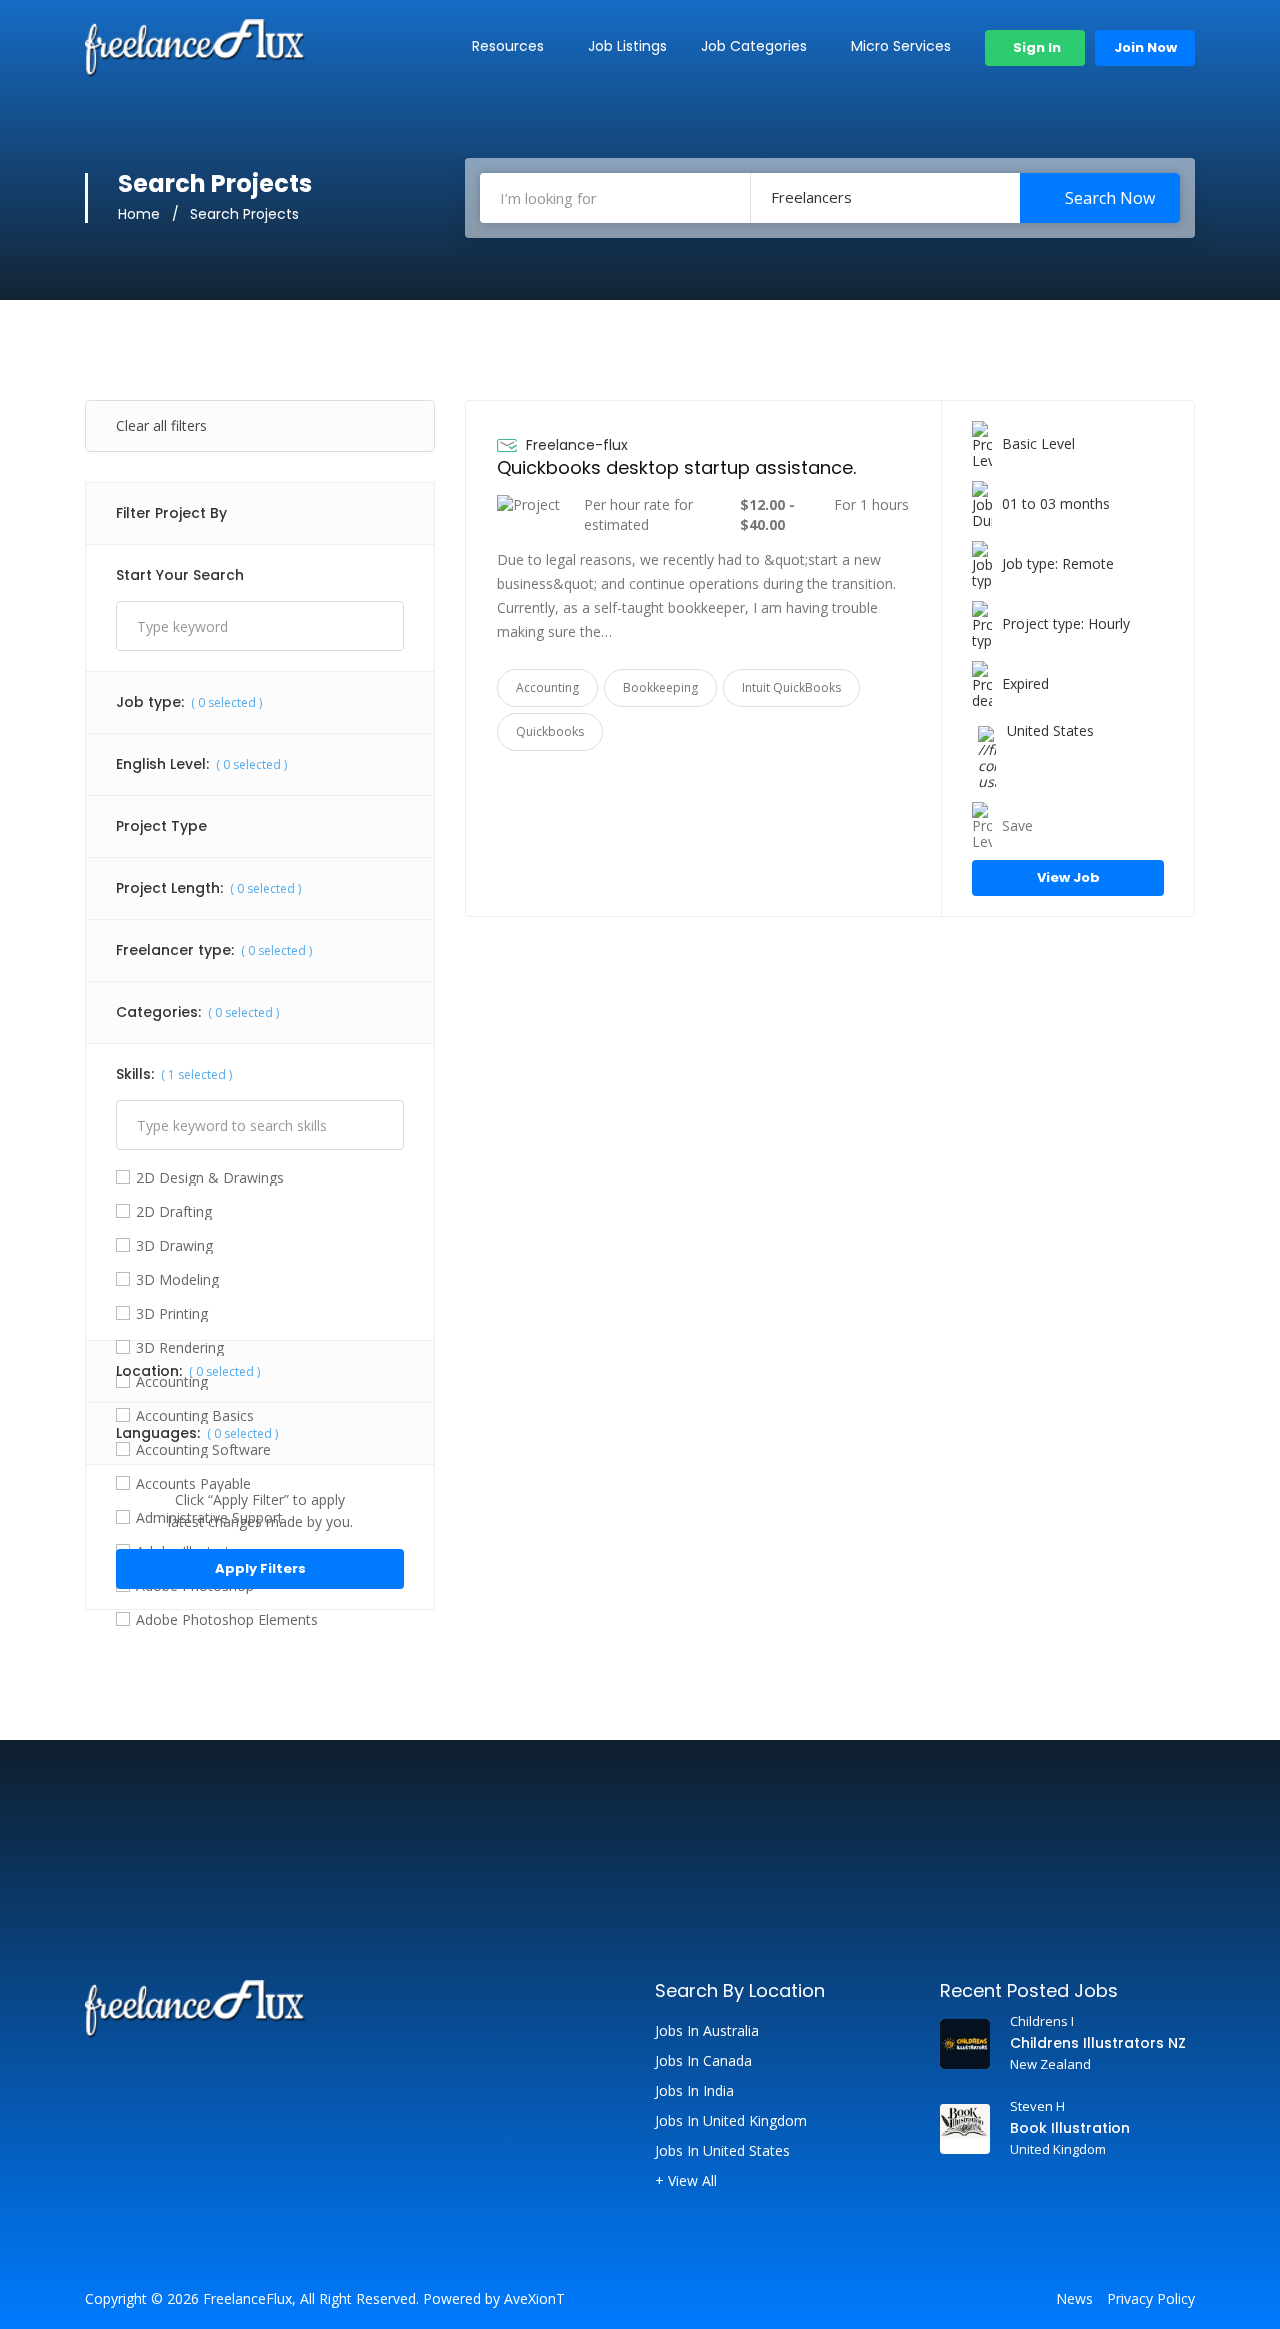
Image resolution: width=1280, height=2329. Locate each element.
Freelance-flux (577, 445)
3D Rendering (180, 1348)
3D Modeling (177, 1280)
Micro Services (901, 46)
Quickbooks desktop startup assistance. (676, 467)
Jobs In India (694, 2091)
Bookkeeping (660, 687)
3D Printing (172, 1314)
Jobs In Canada (703, 2061)
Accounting (172, 1382)
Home (139, 214)
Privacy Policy (1151, 2299)
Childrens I (1042, 2021)
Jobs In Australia (707, 2031)
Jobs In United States (722, 2151)
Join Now (1145, 47)
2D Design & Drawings (210, 1178)
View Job (1068, 877)
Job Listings (627, 46)
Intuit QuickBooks (791, 687)
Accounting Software (203, 1450)
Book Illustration (1070, 2128)
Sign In (1035, 47)
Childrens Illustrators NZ (1098, 2043)
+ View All (686, 2181)
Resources (508, 46)
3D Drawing (174, 1246)
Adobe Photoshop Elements (227, 1620)
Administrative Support (209, 1518)
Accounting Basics (195, 1416)
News (1074, 2299)
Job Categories (754, 46)
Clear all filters (161, 425)
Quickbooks (550, 731)
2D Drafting (174, 1212)
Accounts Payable (193, 1484)
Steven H (1037, 2106)
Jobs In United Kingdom (731, 2121)
